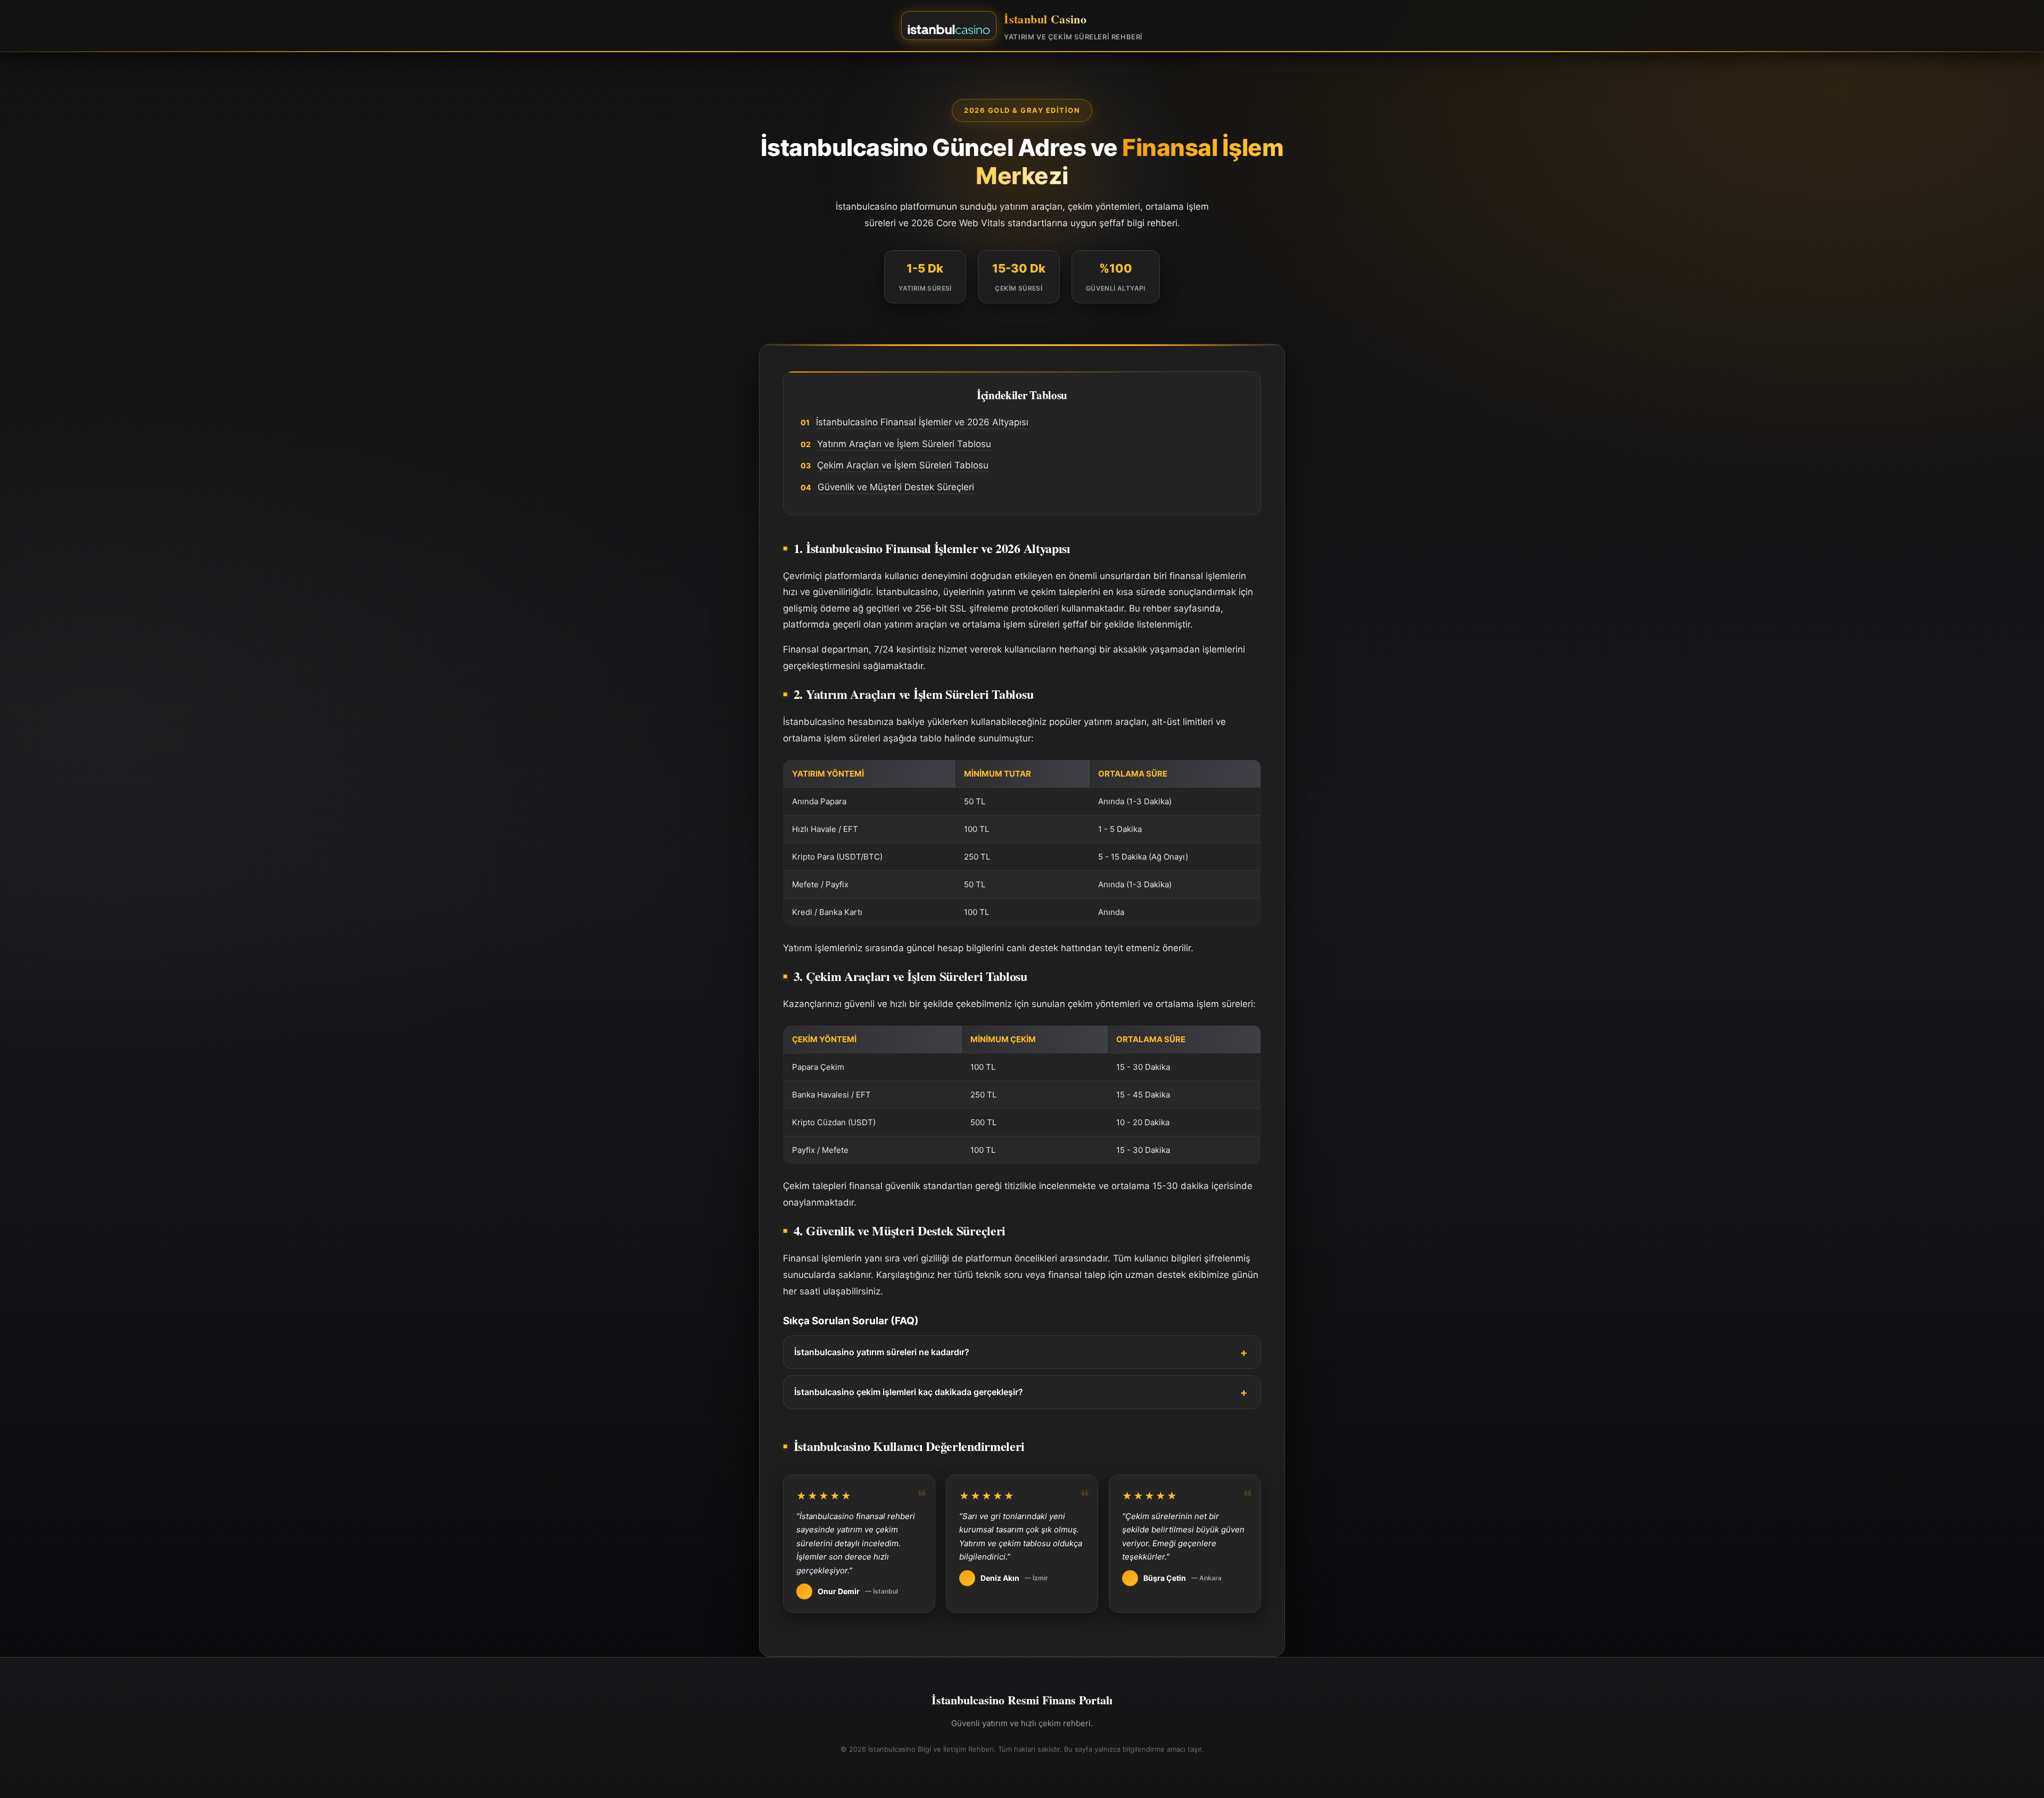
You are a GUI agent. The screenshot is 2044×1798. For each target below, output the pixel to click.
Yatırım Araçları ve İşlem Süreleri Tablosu (904, 444)
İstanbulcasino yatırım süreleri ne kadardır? (882, 1352)
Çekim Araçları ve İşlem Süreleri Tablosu (903, 465)
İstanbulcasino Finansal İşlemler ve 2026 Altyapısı (922, 422)
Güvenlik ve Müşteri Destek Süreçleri (896, 487)
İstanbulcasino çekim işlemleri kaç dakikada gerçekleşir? (909, 1392)
